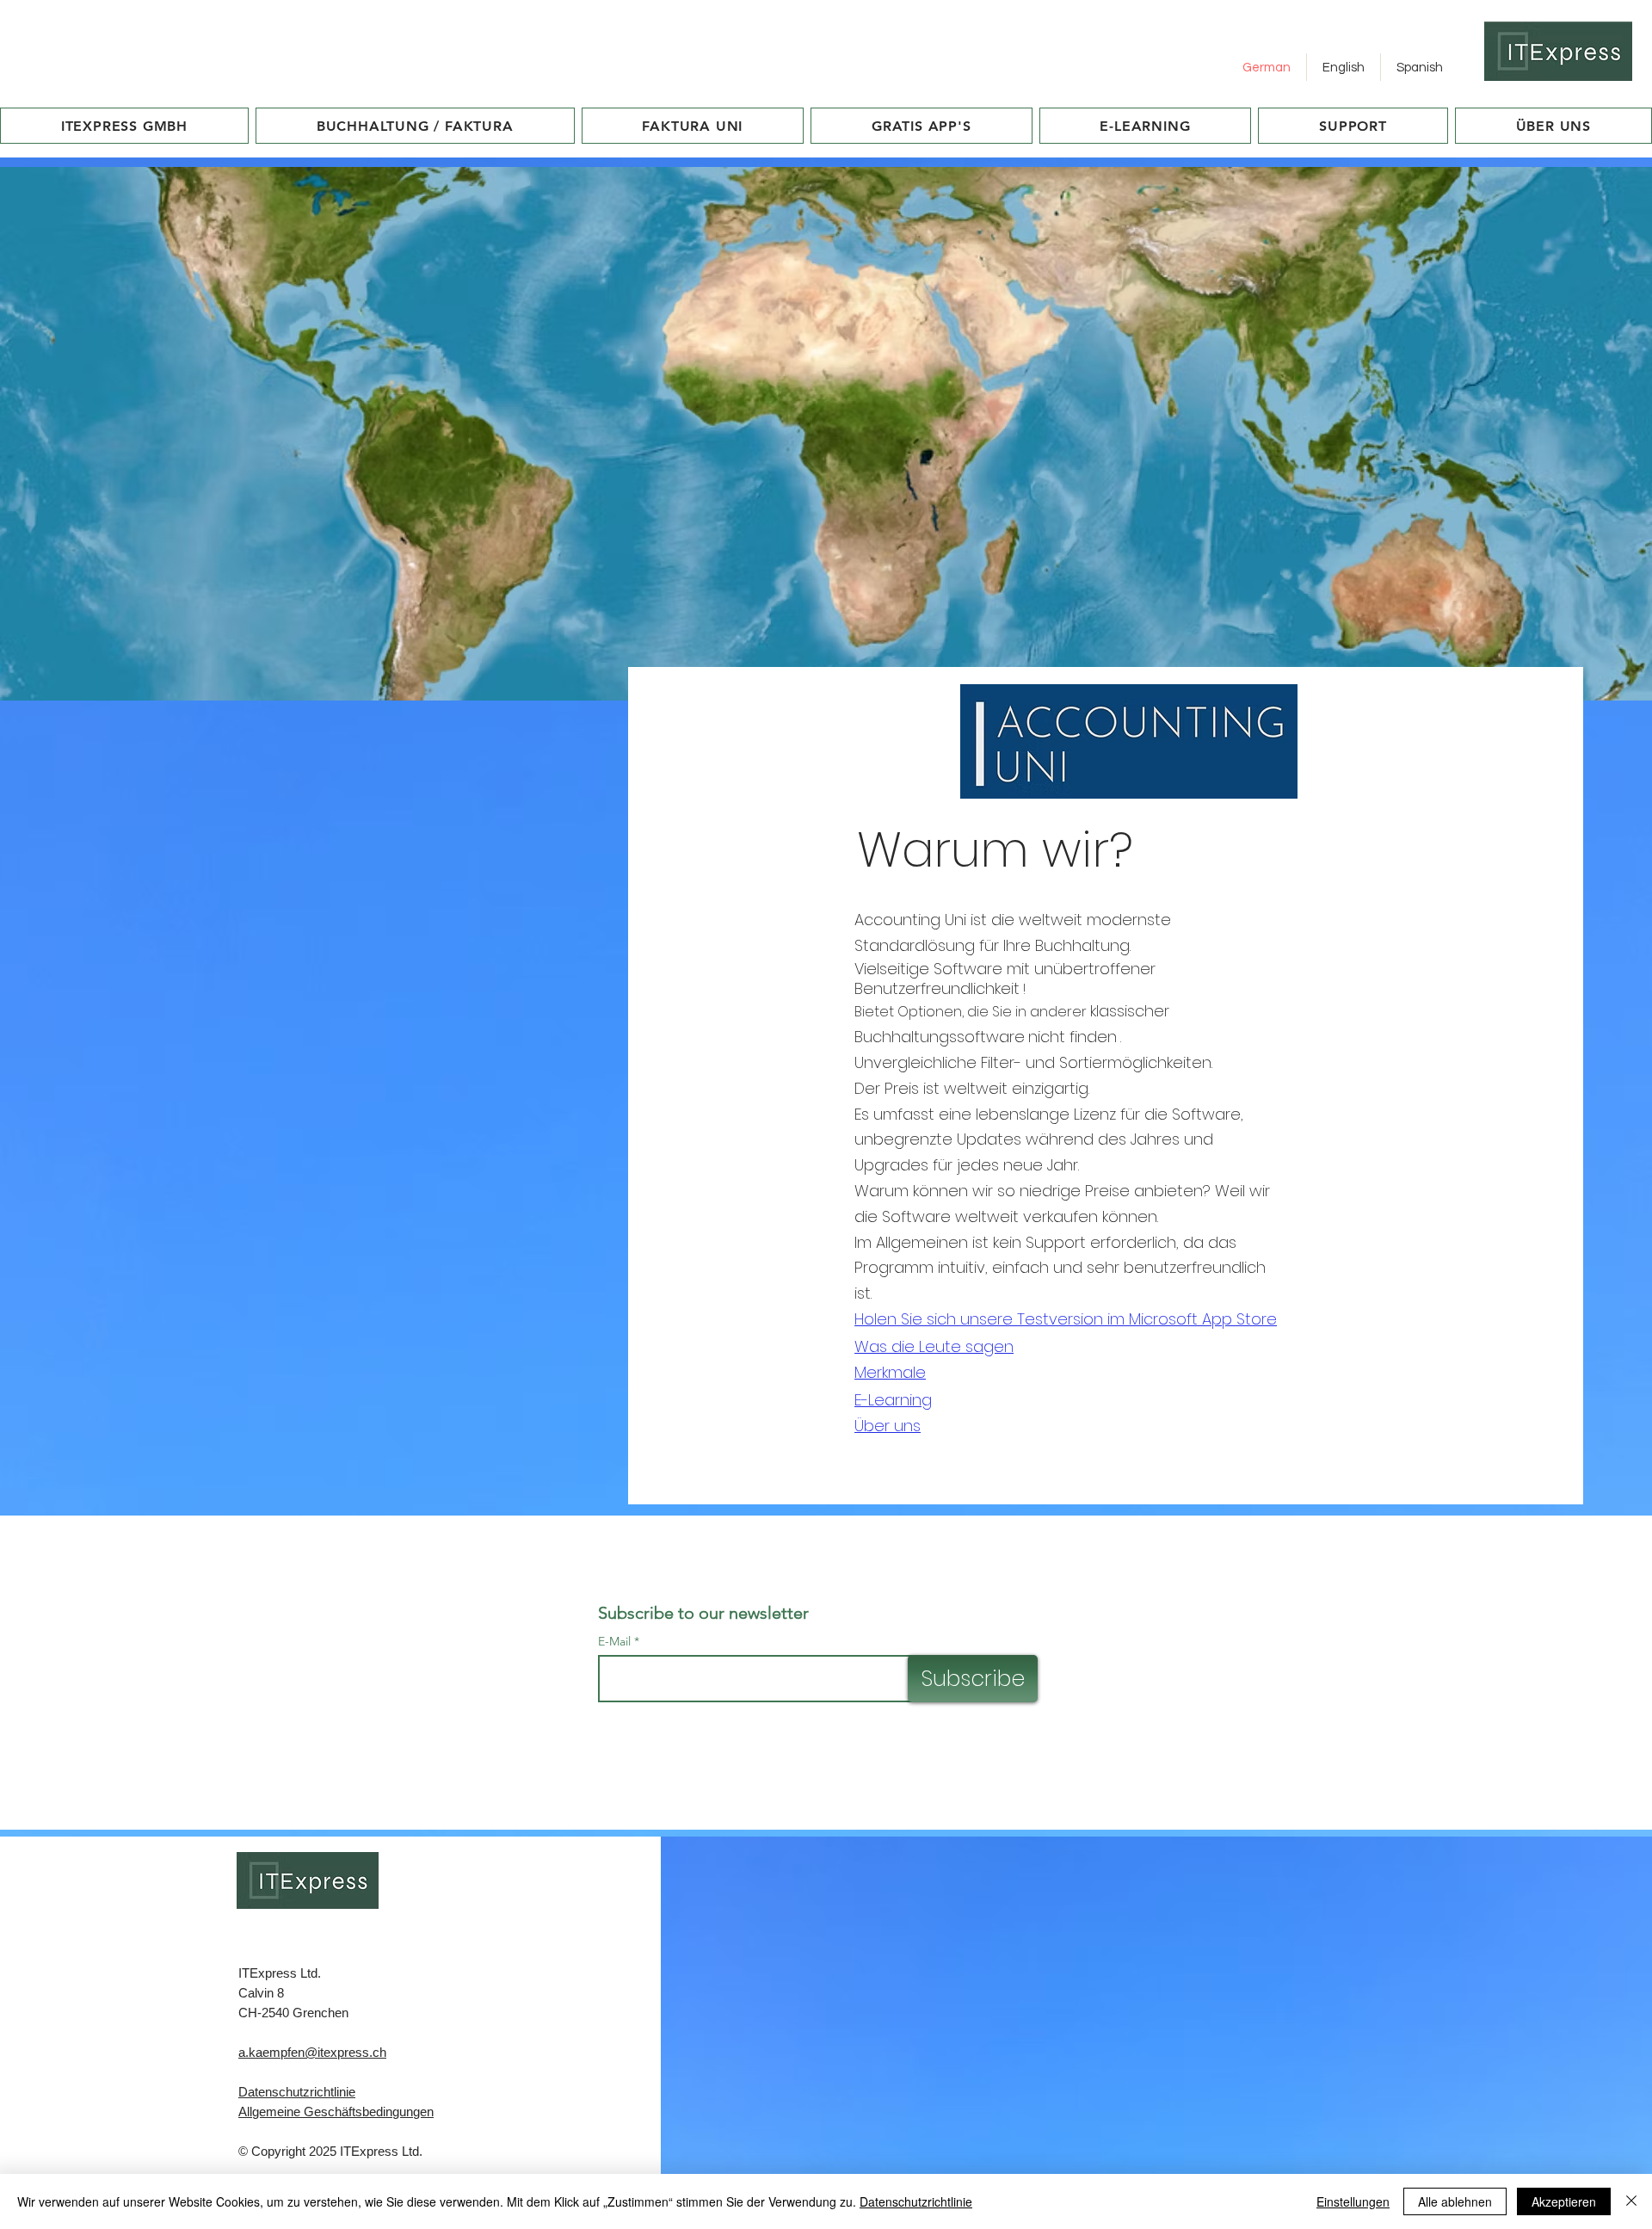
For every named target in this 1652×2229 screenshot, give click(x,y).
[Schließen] (1631, 2201)
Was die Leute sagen (934, 1346)
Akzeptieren (1564, 2201)
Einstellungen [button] (1353, 2201)
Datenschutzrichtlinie (297, 2092)
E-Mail (614, 1641)
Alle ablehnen (1455, 2201)
